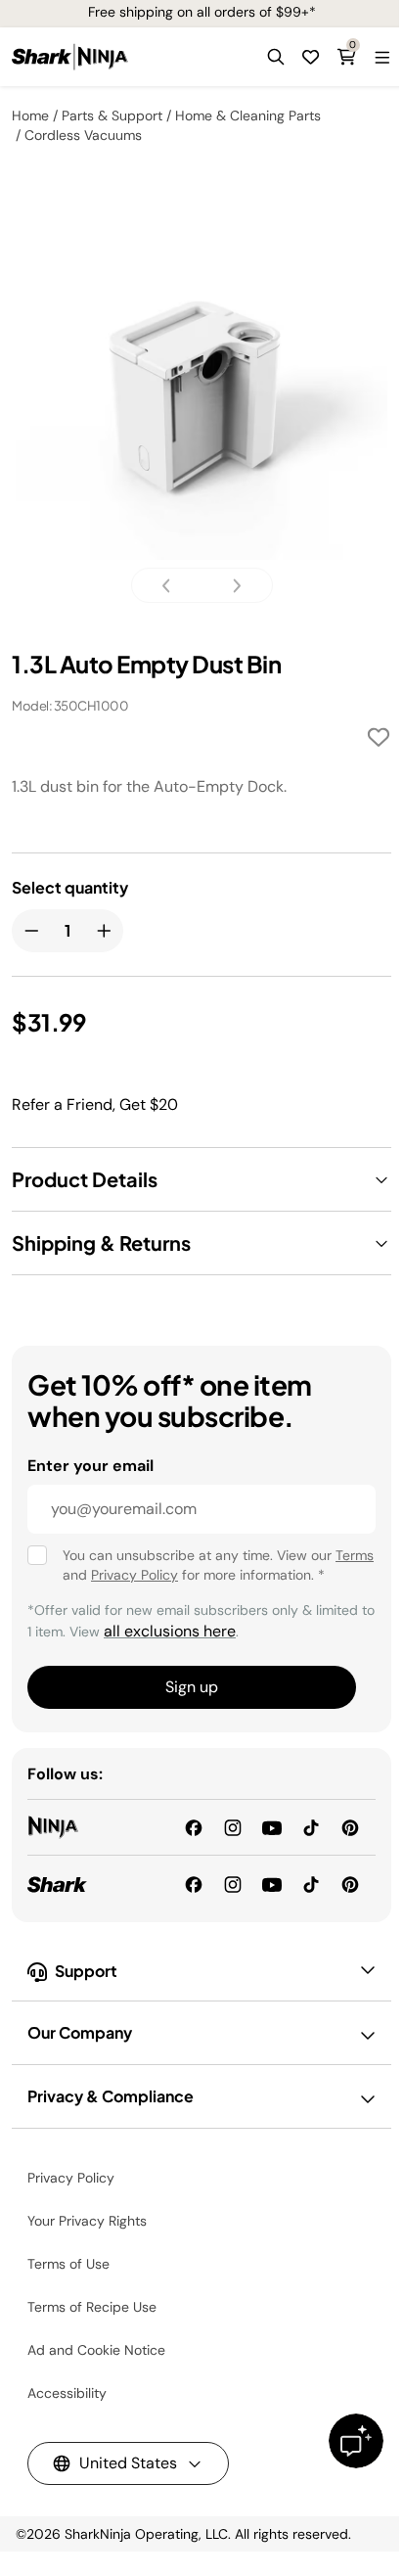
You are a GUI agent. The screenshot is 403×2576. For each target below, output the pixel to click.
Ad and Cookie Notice (96, 2350)
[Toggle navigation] (381, 57)
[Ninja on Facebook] (194, 1827)
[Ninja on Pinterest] (350, 1827)
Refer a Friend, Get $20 (95, 1104)
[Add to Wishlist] (379, 740)
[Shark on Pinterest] (350, 1883)
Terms (355, 1555)
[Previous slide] (172, 586)
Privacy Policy (134, 1575)
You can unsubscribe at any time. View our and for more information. (218, 1565)
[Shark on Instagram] (233, 1883)
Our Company (80, 2032)
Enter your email (90, 1466)
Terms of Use (68, 2264)
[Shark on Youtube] (272, 1883)
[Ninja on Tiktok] (311, 1827)
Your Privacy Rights (87, 2221)
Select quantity (70, 888)
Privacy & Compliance (111, 2096)
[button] (276, 57)
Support (86, 1971)
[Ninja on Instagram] (233, 1827)
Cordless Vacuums (83, 135)
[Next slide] (231, 586)
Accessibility (67, 2393)
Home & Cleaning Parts (248, 115)
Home (30, 115)
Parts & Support (112, 115)
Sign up (192, 1687)
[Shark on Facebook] (194, 1883)
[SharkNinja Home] (70, 57)
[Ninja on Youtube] (272, 1827)
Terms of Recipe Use (92, 2307)
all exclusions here (170, 1631)
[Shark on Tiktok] (311, 1883)
